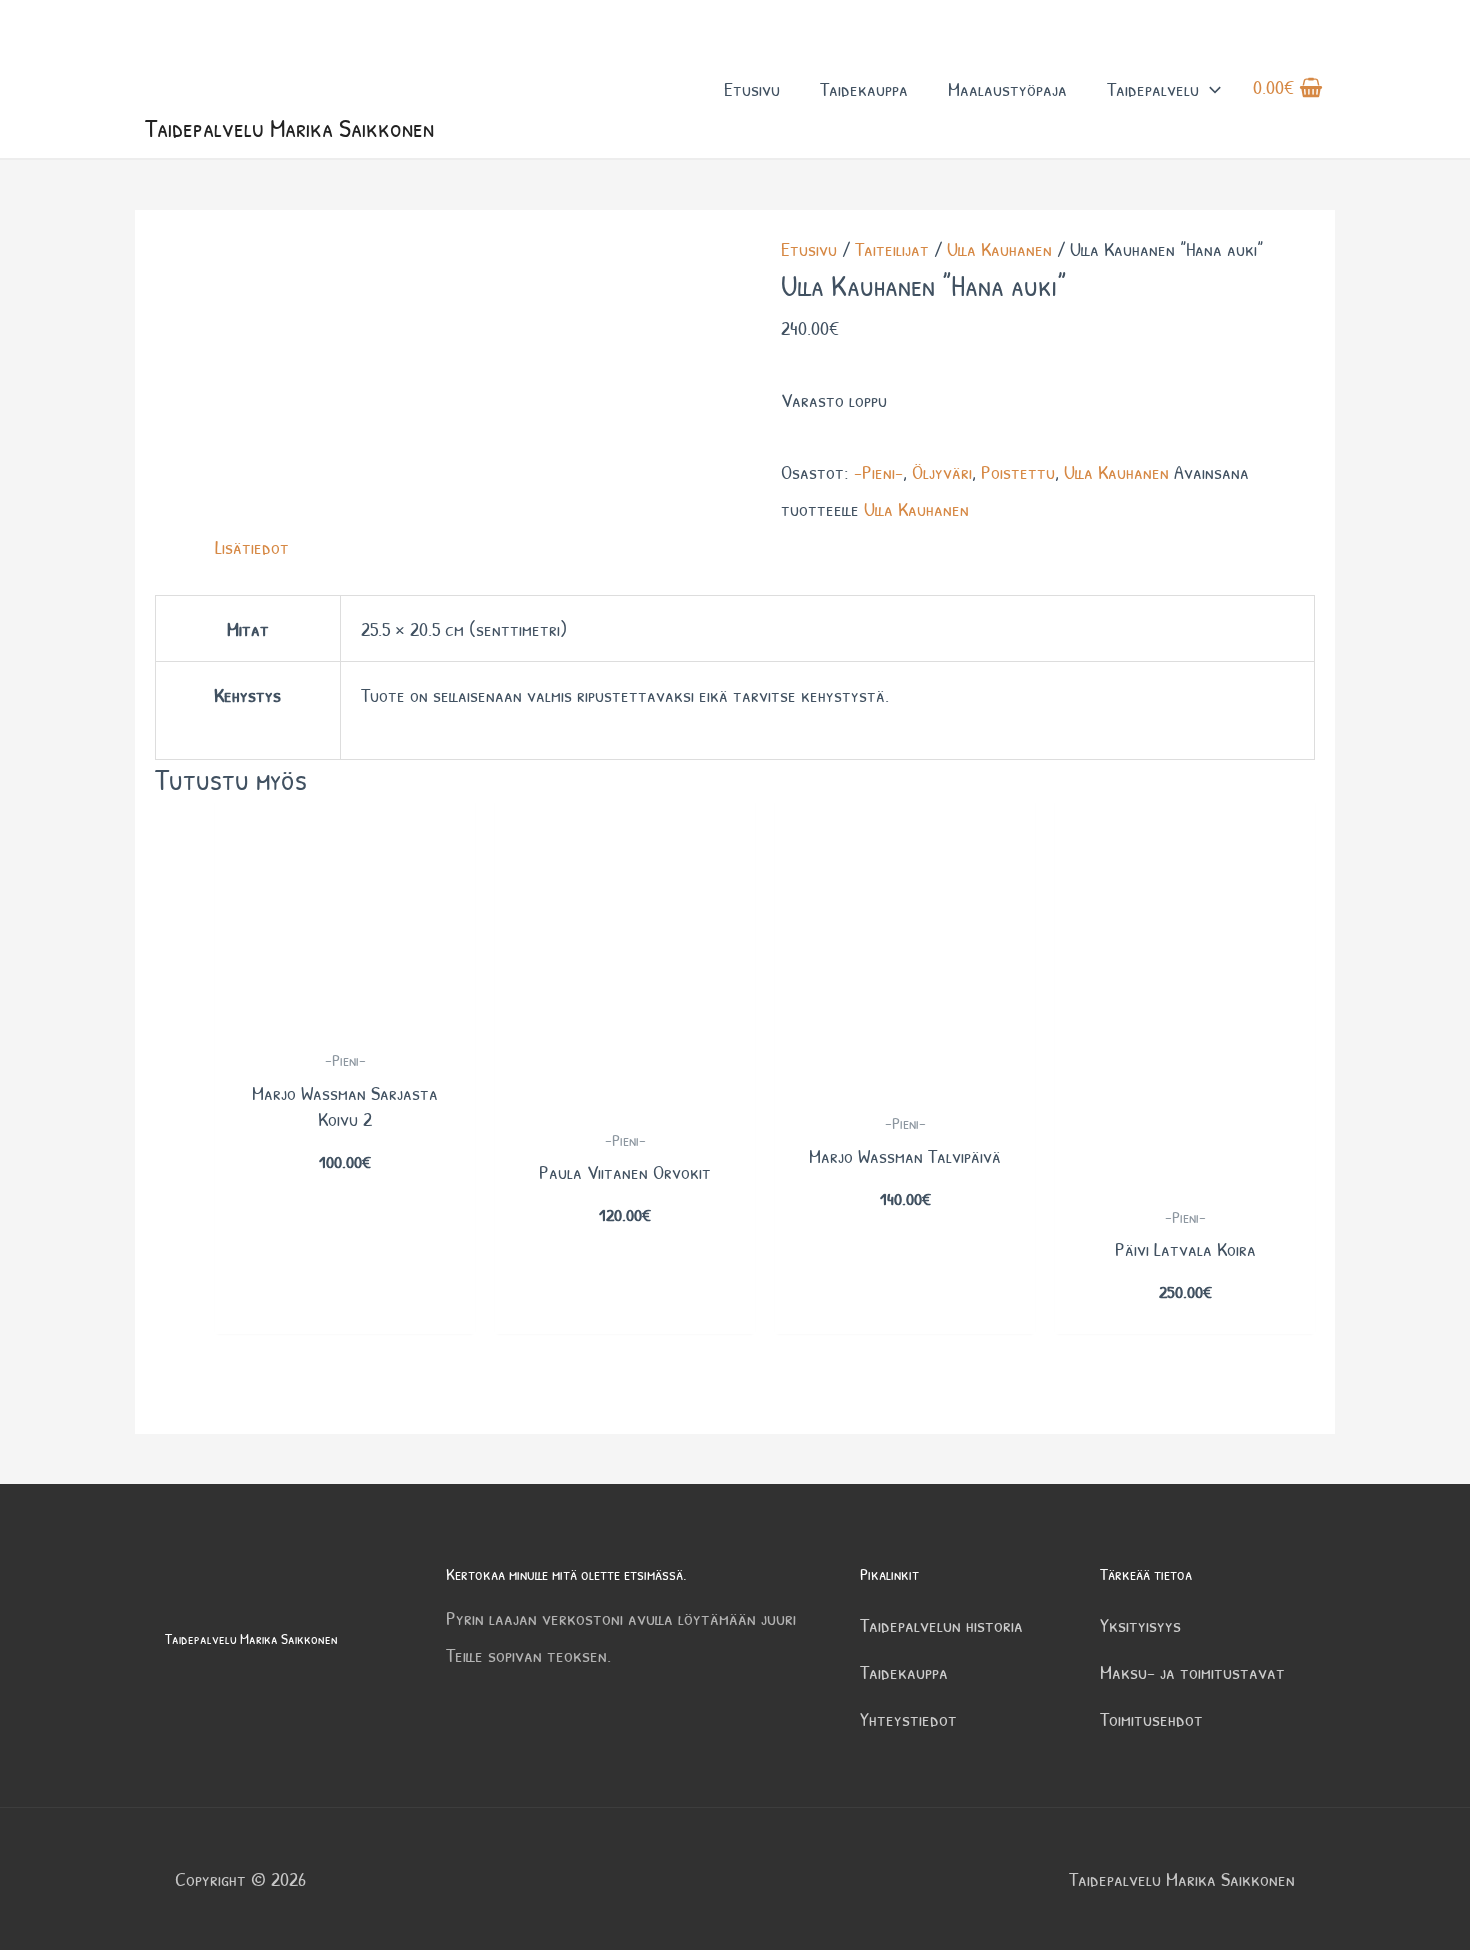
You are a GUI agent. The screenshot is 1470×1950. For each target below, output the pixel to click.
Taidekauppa (864, 88)
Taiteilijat (892, 248)
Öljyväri (942, 471)
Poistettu (1018, 471)
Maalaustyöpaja (1007, 88)
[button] (1210, 88)
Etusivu (752, 88)
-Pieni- (878, 471)
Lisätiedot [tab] (252, 546)
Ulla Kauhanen (999, 248)
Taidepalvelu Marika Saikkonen (289, 127)
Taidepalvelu (1153, 88)
